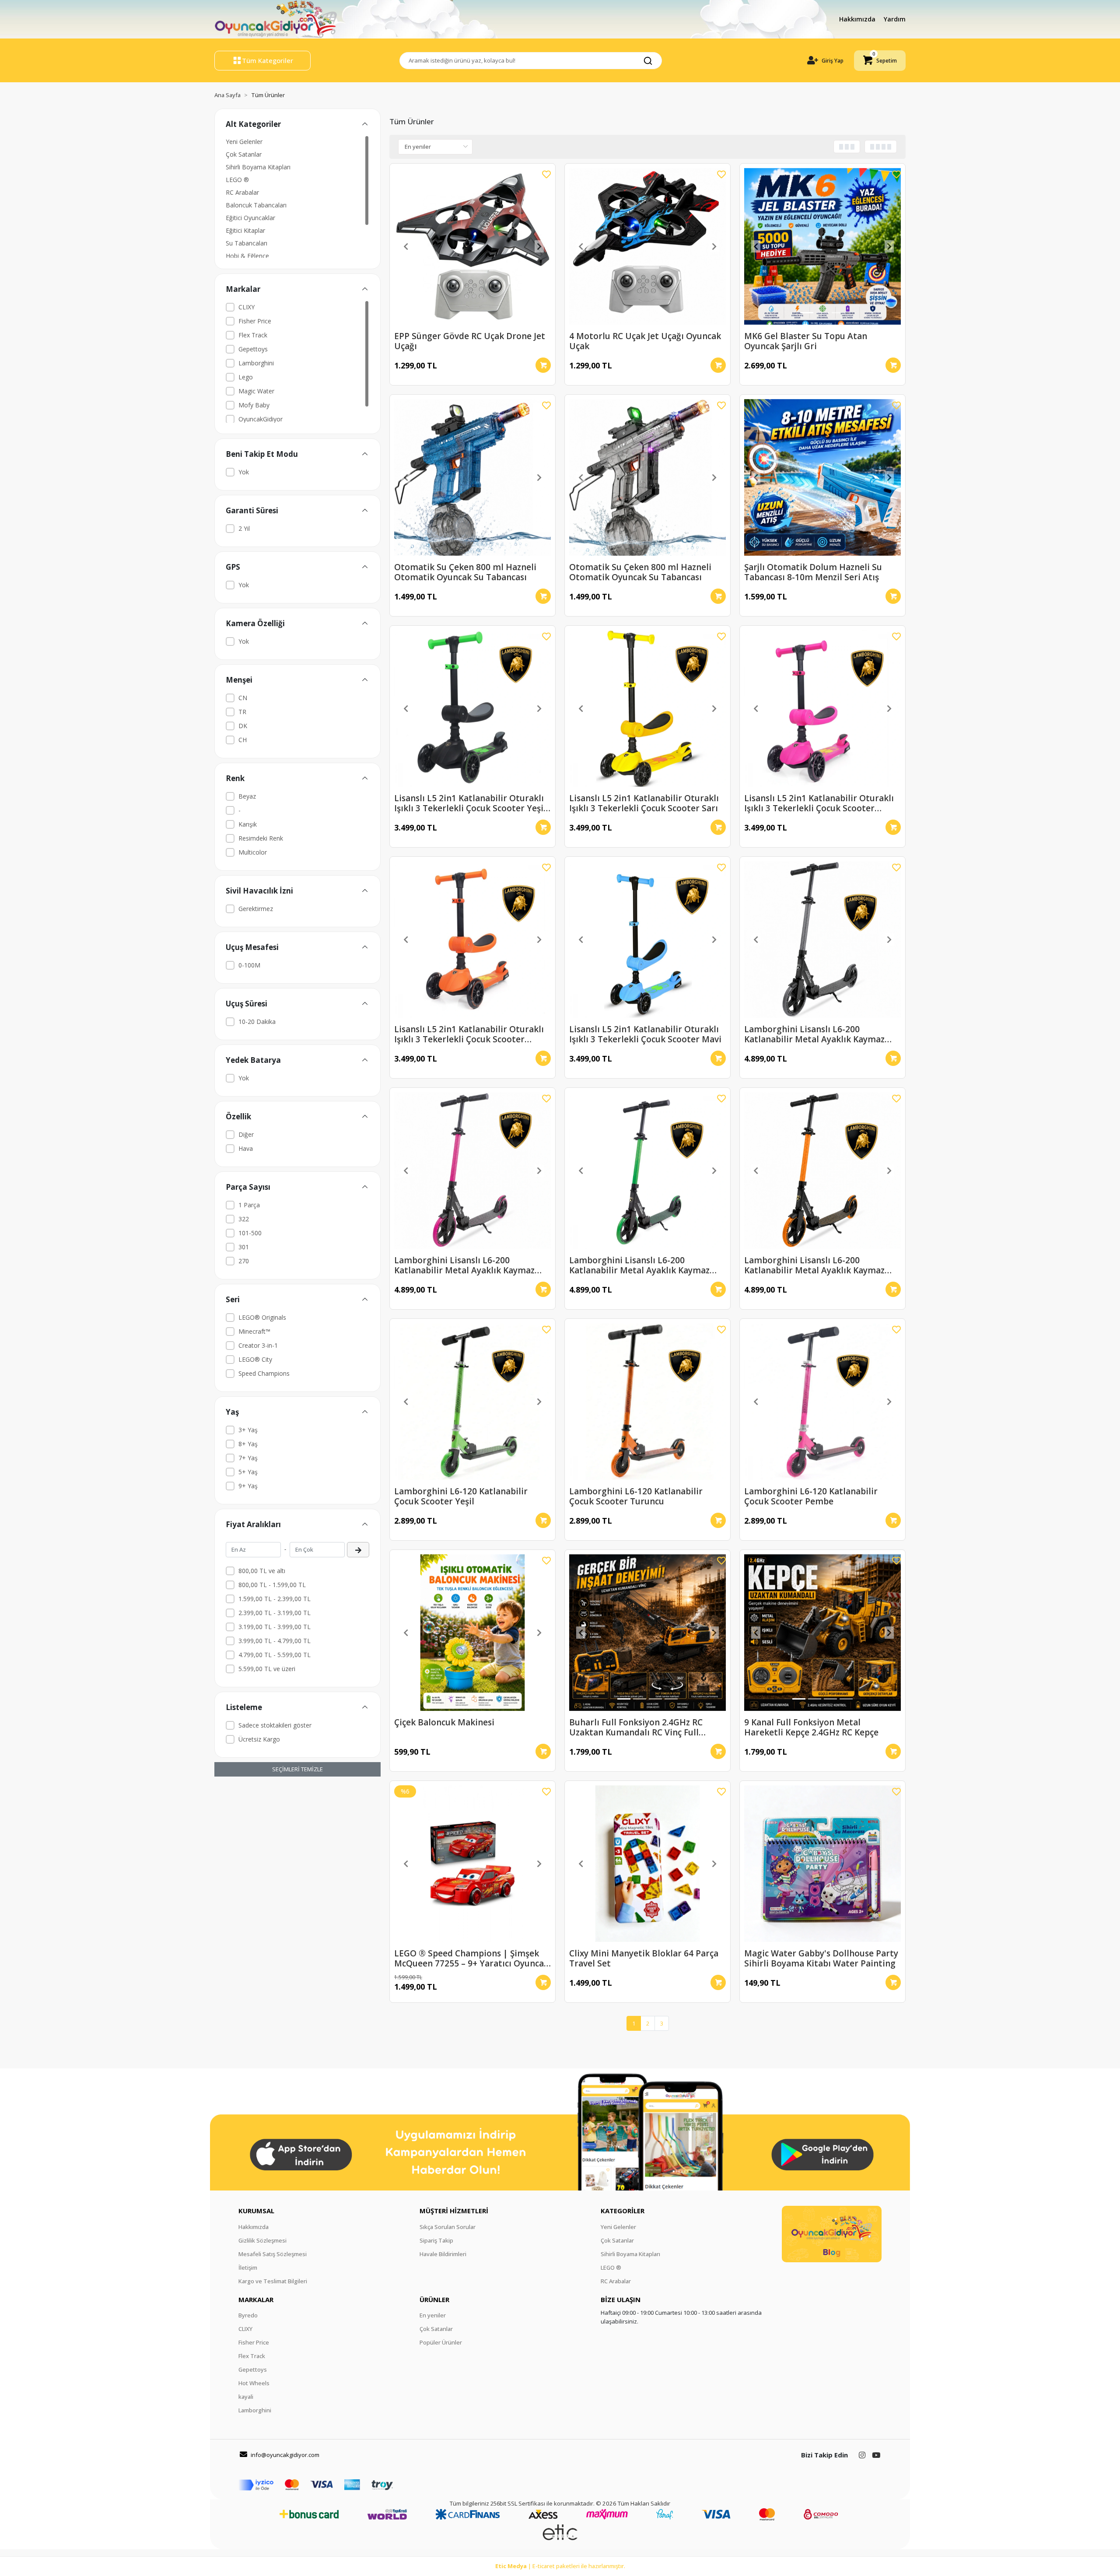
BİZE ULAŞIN (621, 2299)
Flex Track (253, 335)
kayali (246, 2397)
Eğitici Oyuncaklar (250, 218)
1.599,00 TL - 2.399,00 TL (275, 1599)
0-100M (249, 965)
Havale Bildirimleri (443, 2254)
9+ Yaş (248, 1486)
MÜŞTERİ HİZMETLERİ (454, 2211)
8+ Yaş (248, 1444)
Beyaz (247, 796)
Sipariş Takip (436, 2240)
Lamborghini (256, 363)
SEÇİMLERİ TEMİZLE (297, 1769)
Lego (246, 377)
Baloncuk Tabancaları (256, 205)
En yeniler (433, 2315)
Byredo (248, 2315)
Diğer (246, 1134)
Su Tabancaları (247, 243)
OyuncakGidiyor (261, 419)
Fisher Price (255, 321)
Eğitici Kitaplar (245, 230)
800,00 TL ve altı (262, 1571)
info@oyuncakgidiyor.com (285, 2455)
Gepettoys (253, 349)
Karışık (248, 824)
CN (243, 698)
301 (244, 1247)
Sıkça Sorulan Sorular (448, 2227)
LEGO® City (255, 1359)
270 (244, 1261)
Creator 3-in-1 (258, 1345)
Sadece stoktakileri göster (275, 1725)
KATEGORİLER (623, 2211)
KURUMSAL (256, 2211)
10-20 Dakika (257, 1022)
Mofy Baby (254, 405)
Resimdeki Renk (261, 838)
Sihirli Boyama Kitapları (258, 167)
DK (243, 726)
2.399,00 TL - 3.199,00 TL (275, 1613)
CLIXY (247, 307)
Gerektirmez (256, 909)
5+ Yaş (248, 1472)
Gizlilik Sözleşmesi (262, 2240)
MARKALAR (256, 2299)
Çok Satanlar (244, 154)
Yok (244, 472)
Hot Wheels (254, 2383)
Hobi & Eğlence (247, 256)
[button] (880, 61)
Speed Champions (264, 1373)
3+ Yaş (248, 1430)
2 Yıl (244, 528)
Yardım (895, 19)
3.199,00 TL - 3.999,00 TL (275, 1627)
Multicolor (253, 852)
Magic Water (256, 391)
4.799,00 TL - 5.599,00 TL (275, 1655)
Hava (246, 1148)
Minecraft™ (254, 1331)
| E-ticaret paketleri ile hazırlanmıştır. (560, 2566)
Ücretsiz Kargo (259, 1739)
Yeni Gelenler (244, 142)
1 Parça (249, 1205)
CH (243, 740)
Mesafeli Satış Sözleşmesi (273, 2254)
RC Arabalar (242, 192)
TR (242, 712)
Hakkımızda (858, 19)
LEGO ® (237, 180)
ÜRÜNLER (434, 2299)
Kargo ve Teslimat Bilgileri (273, 2281)
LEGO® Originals (262, 1317)
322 (244, 1219)
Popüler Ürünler (441, 2342)
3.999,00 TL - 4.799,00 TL (275, 1641)
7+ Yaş (248, 1458)
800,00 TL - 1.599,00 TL (272, 1585)
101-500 (250, 1233)
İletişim (248, 2268)
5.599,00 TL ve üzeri (267, 1669)
